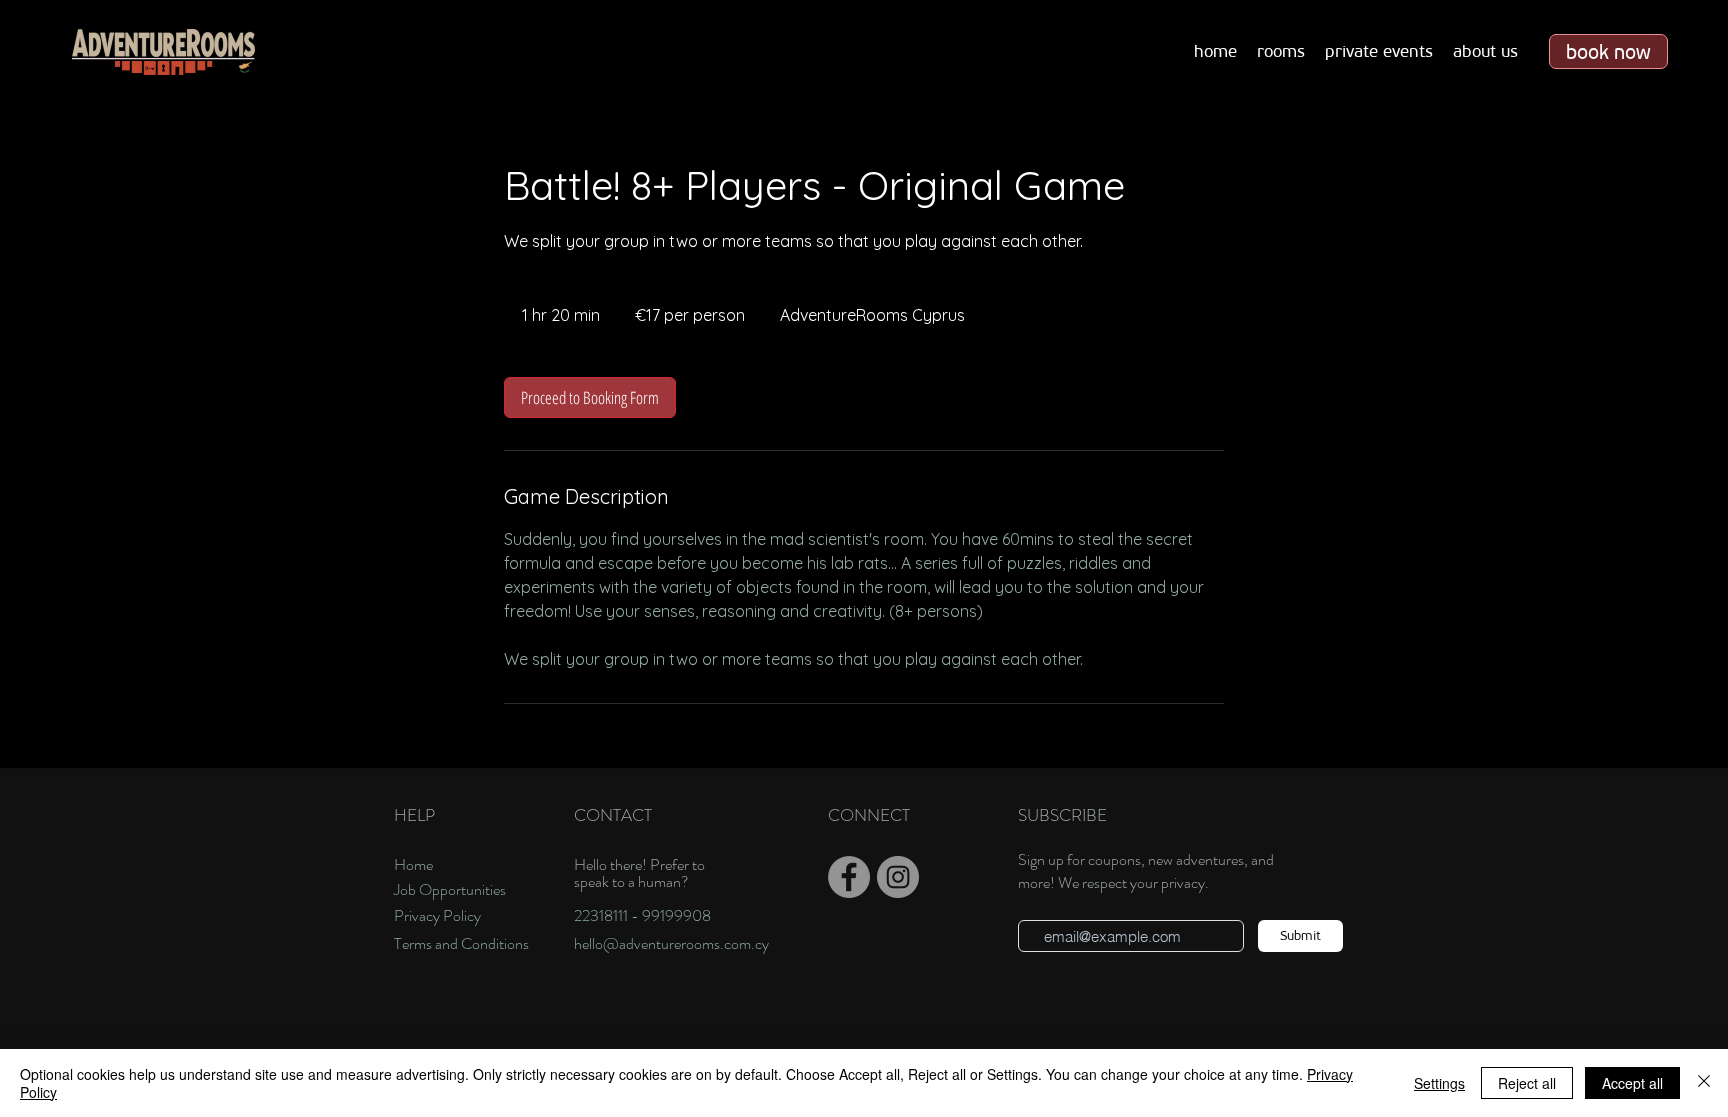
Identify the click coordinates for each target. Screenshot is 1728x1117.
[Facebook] (849, 877)
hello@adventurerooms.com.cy (671, 943)
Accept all (1632, 1083)
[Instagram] (898, 877)
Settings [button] (1439, 1083)
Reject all (1527, 1083)
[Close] (1704, 1083)
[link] (590, 397)
